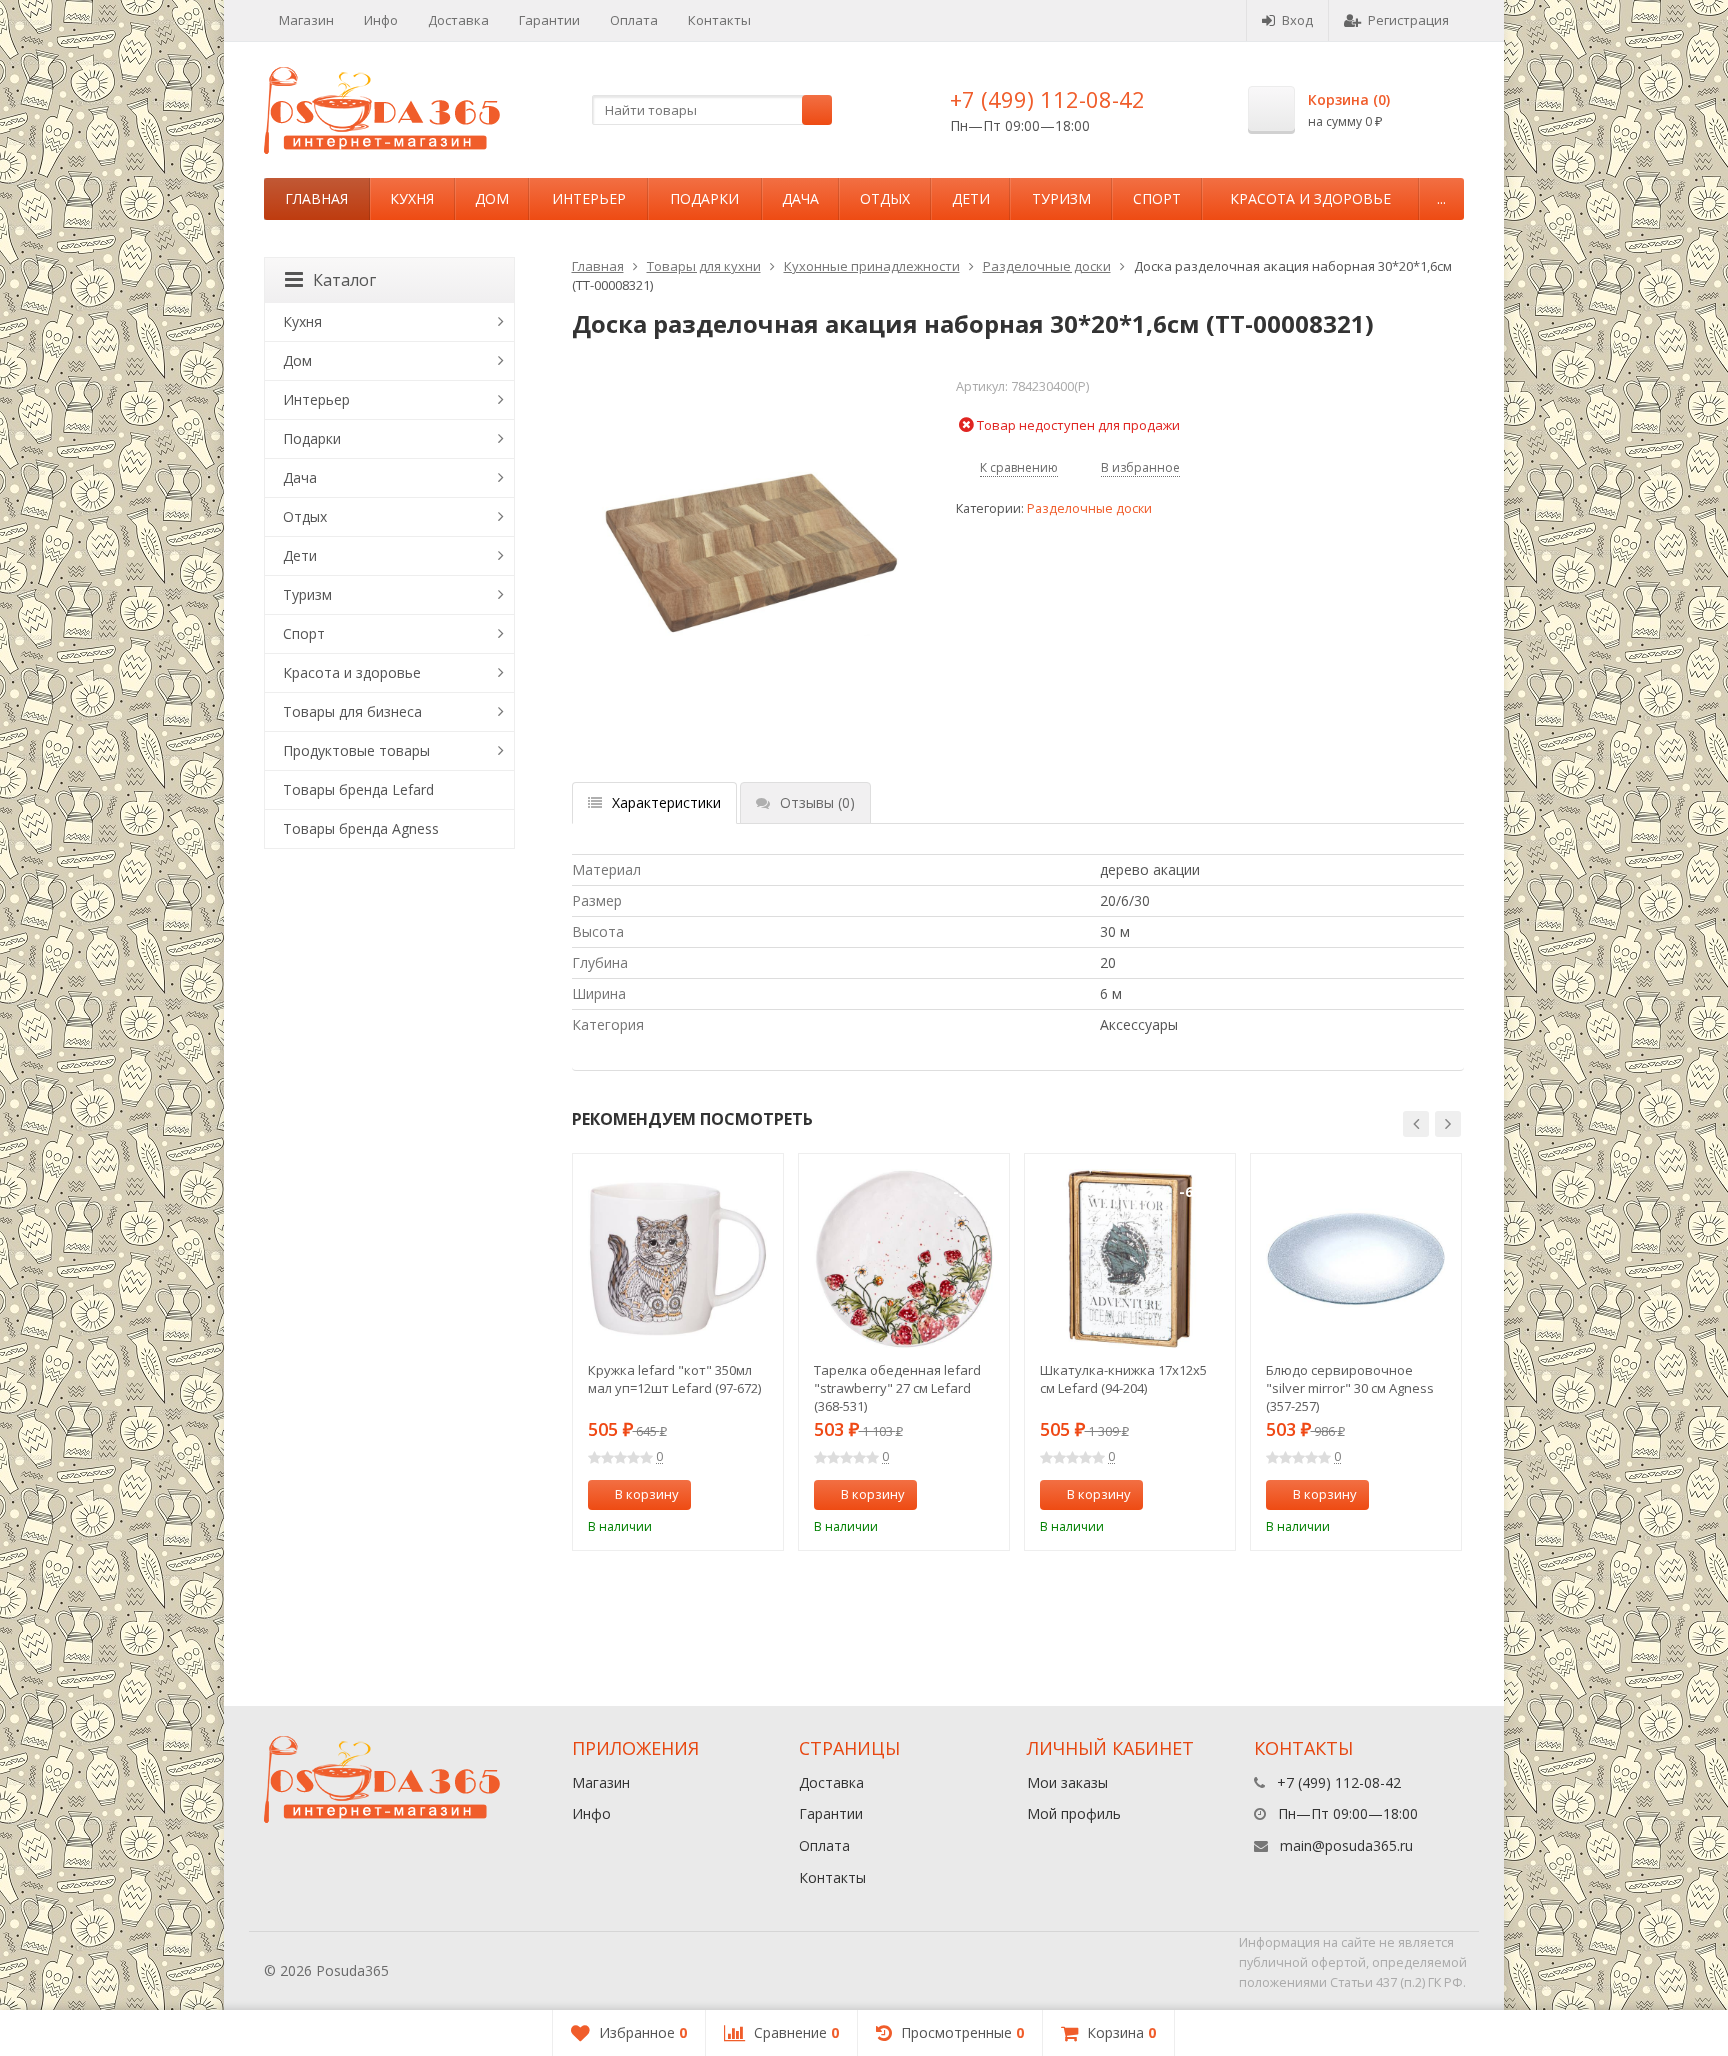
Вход (1297, 20)
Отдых (885, 198)
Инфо (381, 20)
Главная (316, 198)
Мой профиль (1074, 1813)
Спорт (1157, 198)
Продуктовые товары (356, 750)
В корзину (647, 1494)
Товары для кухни (704, 266)
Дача (800, 198)
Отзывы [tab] (817, 802)
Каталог (344, 280)
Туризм (1061, 198)
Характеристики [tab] (666, 802)
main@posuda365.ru (1346, 1845)
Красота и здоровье (1310, 198)
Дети (971, 198)
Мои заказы (1067, 1782)
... (1441, 198)
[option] (678, 1352)
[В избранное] (761, 1495)
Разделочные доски (1047, 266)
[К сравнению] (732, 1495)
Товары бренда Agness (361, 828)
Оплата (634, 20)
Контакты (719, 20)
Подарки (704, 198)
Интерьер (589, 198)
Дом (492, 198)
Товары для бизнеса (352, 711)
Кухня (412, 198)
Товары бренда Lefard (358, 789)
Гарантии (549, 20)
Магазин (306, 20)
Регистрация (1408, 20)
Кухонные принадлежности (872, 266)
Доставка (458, 20)
